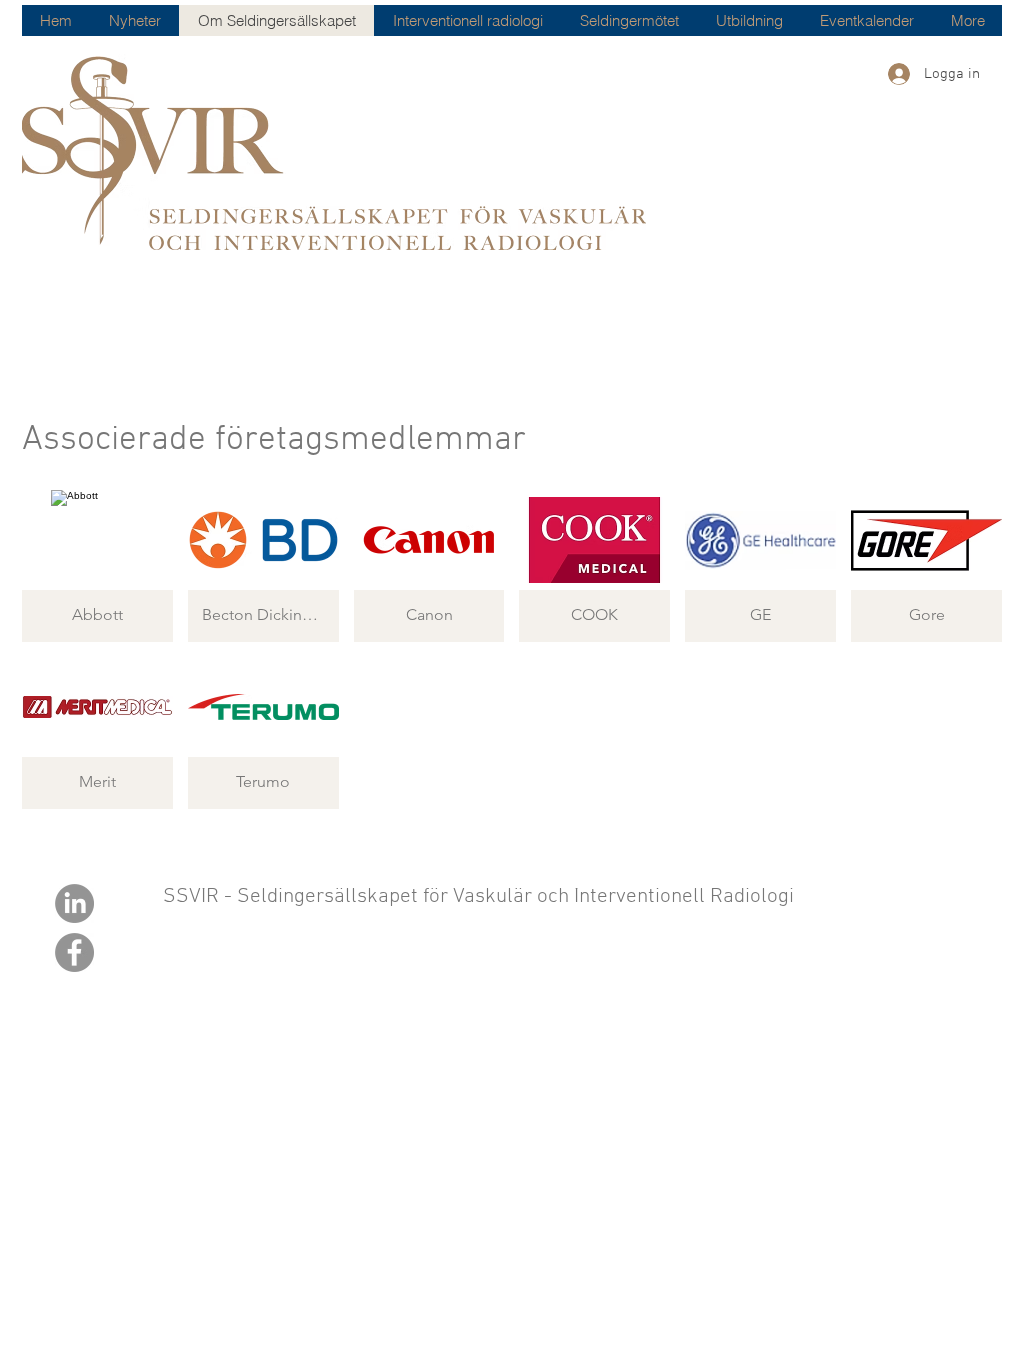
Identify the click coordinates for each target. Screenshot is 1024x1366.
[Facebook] (74, 952)
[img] (97, 566)
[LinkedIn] (74, 903)
